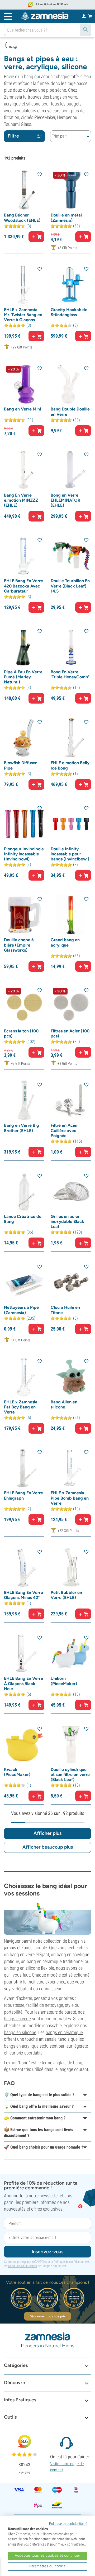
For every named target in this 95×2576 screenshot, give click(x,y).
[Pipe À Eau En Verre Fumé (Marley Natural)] (24, 647)
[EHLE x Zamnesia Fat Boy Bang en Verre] (24, 1377)
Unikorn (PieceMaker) (64, 1681)
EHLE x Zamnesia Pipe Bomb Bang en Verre (70, 1498)
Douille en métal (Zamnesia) (66, 218)
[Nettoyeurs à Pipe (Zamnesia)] (24, 1282)
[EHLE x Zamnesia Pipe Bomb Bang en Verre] (71, 1468)
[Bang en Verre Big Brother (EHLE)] (24, 1100)
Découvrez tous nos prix (47, 2316)
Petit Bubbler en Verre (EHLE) (66, 1595)
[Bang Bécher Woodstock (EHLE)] (24, 190)
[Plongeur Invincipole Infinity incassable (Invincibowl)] (24, 824)
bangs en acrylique (21, 2046)
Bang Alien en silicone (64, 1404)
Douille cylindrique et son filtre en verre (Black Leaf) (70, 1775)
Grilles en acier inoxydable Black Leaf (67, 1221)
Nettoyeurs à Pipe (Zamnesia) (21, 1310)
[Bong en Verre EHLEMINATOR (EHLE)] (71, 470)
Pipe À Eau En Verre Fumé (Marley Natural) (23, 677)
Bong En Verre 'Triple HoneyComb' (70, 674)
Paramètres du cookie (47, 2566)
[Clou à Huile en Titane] (71, 1282)
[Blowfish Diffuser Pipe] (24, 738)
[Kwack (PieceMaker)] (24, 1745)
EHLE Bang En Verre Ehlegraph (23, 1495)
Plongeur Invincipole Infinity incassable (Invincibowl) (24, 854)
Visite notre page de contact (67, 2467)
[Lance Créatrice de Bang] (24, 1192)
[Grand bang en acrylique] (71, 915)
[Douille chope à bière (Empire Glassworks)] (24, 915)
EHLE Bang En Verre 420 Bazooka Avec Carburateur (23, 586)
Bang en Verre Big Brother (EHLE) (22, 1128)
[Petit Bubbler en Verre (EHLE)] (71, 1568)
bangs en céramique (64, 2032)
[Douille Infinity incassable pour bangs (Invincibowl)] (71, 824)
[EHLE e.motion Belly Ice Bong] (71, 738)
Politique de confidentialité (70, 2262)
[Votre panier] (90, 16)
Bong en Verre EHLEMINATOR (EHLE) (65, 500)
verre (73, 97)
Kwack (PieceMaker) (17, 1772)
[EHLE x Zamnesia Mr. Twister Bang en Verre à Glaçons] (24, 285)
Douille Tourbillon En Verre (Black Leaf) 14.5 (70, 586)
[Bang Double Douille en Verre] (71, 384)
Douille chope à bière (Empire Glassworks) (19, 945)
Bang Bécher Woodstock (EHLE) (22, 218)
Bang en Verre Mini (22, 409)
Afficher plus (47, 1833)
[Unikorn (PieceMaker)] (71, 1653)
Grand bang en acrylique (65, 942)
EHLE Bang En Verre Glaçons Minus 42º (23, 1595)
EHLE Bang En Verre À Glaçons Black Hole (23, 1683)
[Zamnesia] (45, 16)
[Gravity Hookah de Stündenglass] (71, 285)
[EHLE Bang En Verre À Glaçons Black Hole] (24, 1653)
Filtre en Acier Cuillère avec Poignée (64, 1130)
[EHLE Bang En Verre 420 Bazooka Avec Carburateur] (24, 556)
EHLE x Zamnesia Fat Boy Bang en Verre (21, 1407)
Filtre (13, 136)
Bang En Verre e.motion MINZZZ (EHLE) (21, 500)
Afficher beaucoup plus (48, 1847)
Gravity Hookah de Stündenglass (69, 312)
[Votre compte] (84, 16)
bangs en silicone (20, 2032)
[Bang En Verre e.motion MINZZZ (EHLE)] (24, 470)
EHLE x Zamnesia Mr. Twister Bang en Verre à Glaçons (23, 315)
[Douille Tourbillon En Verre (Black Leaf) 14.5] (71, 556)
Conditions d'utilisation (23, 2266)
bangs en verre (17, 2019)
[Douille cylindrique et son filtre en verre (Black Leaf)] (71, 1745)
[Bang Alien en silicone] (71, 1377)
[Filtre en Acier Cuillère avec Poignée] (71, 1100)
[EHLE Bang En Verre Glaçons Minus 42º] (24, 1568)
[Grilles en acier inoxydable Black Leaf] (71, 1192)
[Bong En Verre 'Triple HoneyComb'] (71, 647)
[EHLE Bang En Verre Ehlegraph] (24, 1468)
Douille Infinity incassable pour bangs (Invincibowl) (70, 854)
